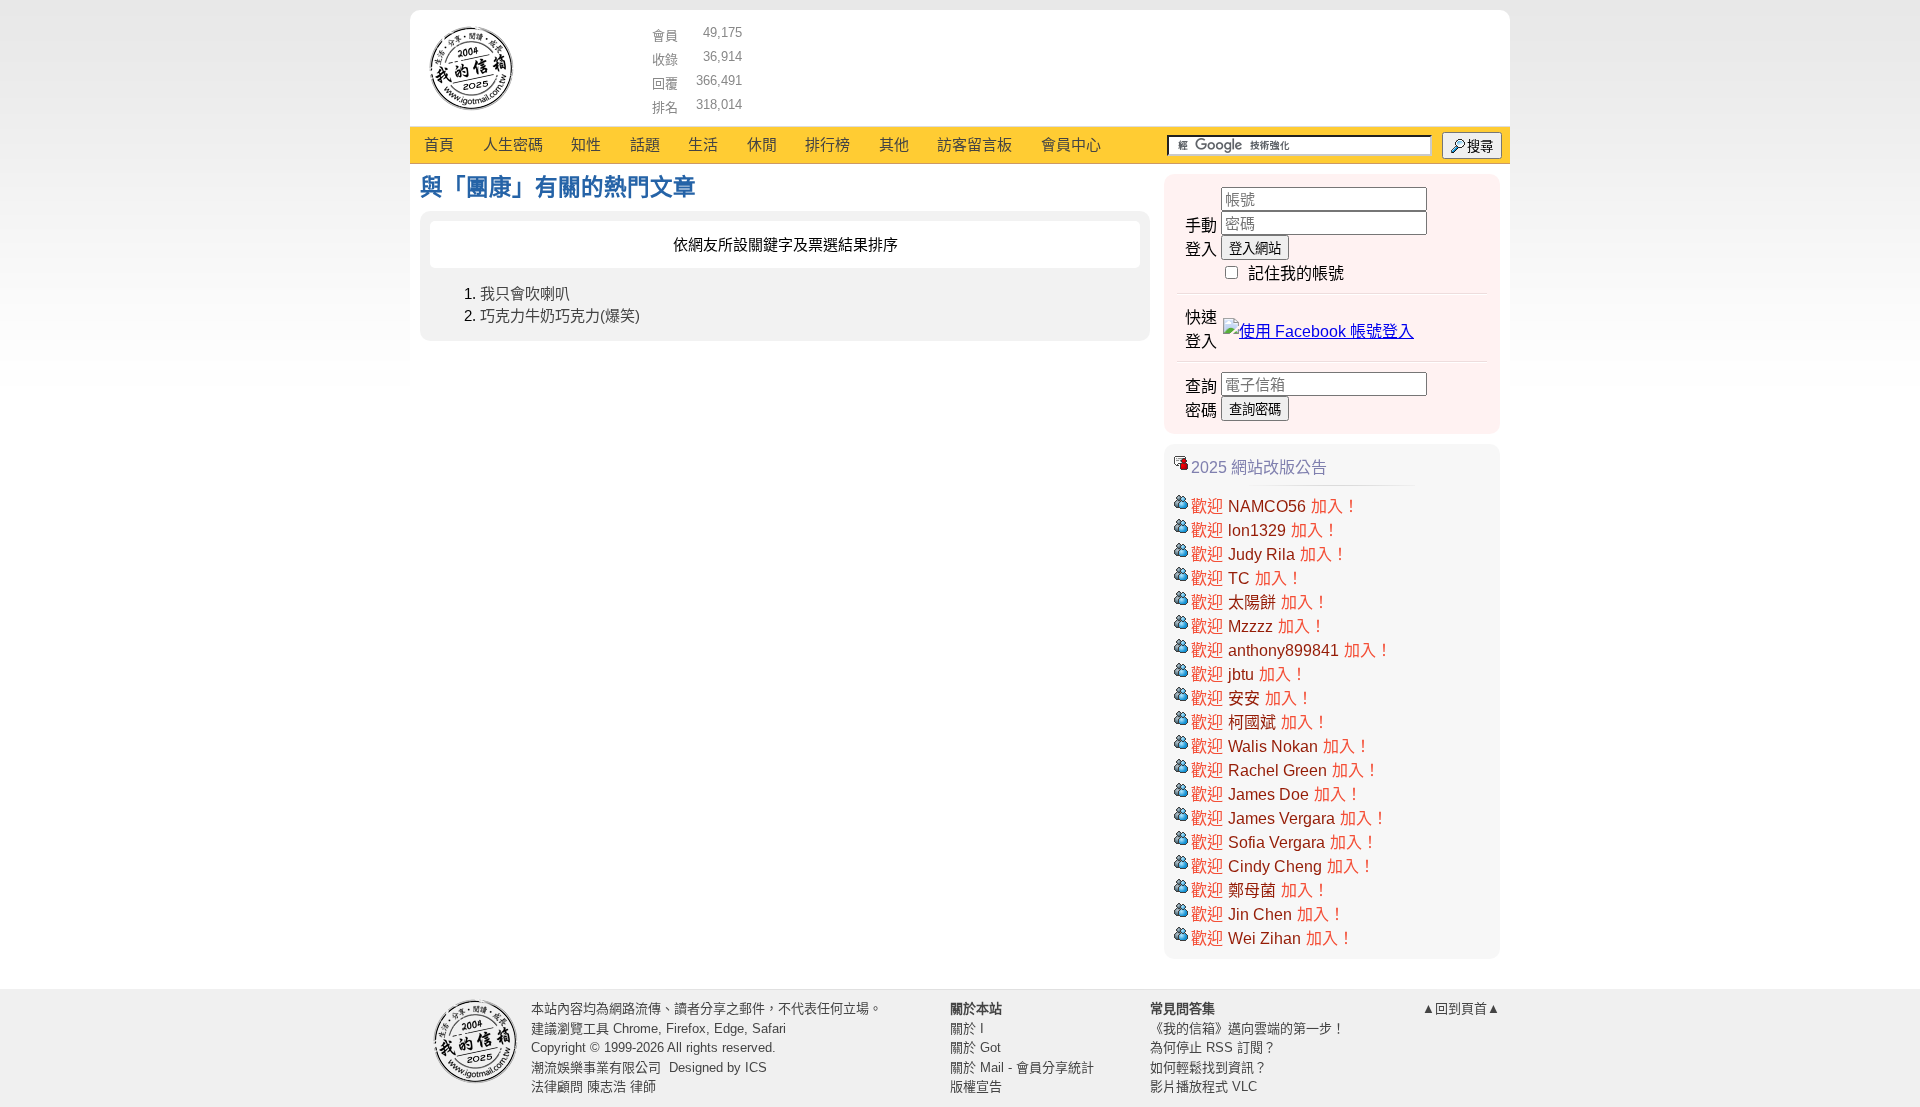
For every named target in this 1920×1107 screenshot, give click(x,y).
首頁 (439, 144)
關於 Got (975, 1047)
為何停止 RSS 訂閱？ (1213, 1047)
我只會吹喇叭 (525, 293)
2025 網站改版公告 (1259, 467)
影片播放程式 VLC (1203, 1086)
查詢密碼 (1255, 409)
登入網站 (1255, 248)
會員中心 (1071, 144)
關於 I (967, 1028)
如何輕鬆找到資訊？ (1208, 1067)
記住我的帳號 (1296, 273)
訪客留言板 (974, 144)
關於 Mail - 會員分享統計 (1022, 1067)
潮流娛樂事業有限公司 (596, 1067)
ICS (756, 1067)
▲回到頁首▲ (1461, 1008)
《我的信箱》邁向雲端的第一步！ (1247, 1028)
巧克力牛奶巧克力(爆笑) (560, 315)
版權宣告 (976, 1086)
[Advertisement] (1121, 65)
